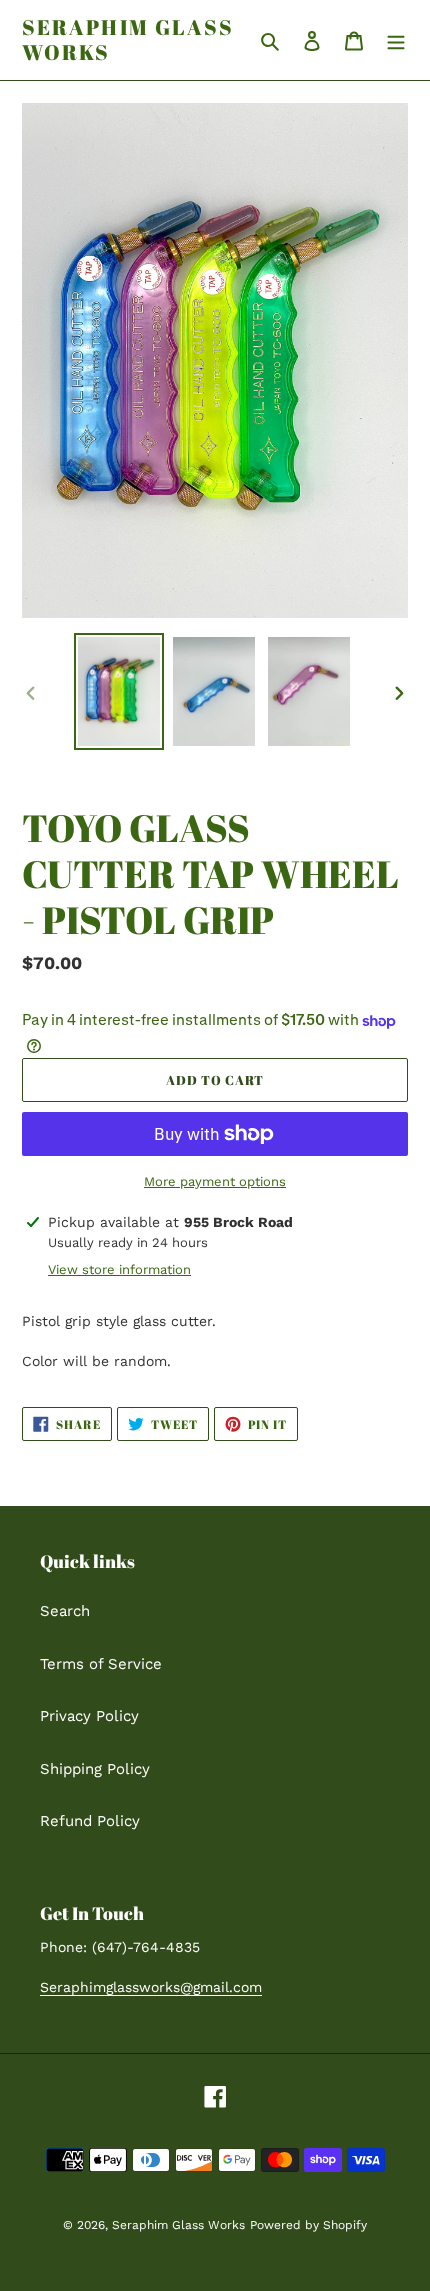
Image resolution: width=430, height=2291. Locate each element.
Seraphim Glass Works (128, 40)
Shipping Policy (95, 1769)
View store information (119, 1269)
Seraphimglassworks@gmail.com (151, 1987)
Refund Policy (90, 1821)
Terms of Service (101, 1664)
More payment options (215, 1181)
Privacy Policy (89, 1716)
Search (65, 1611)
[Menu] (396, 40)
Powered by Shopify (308, 2225)
